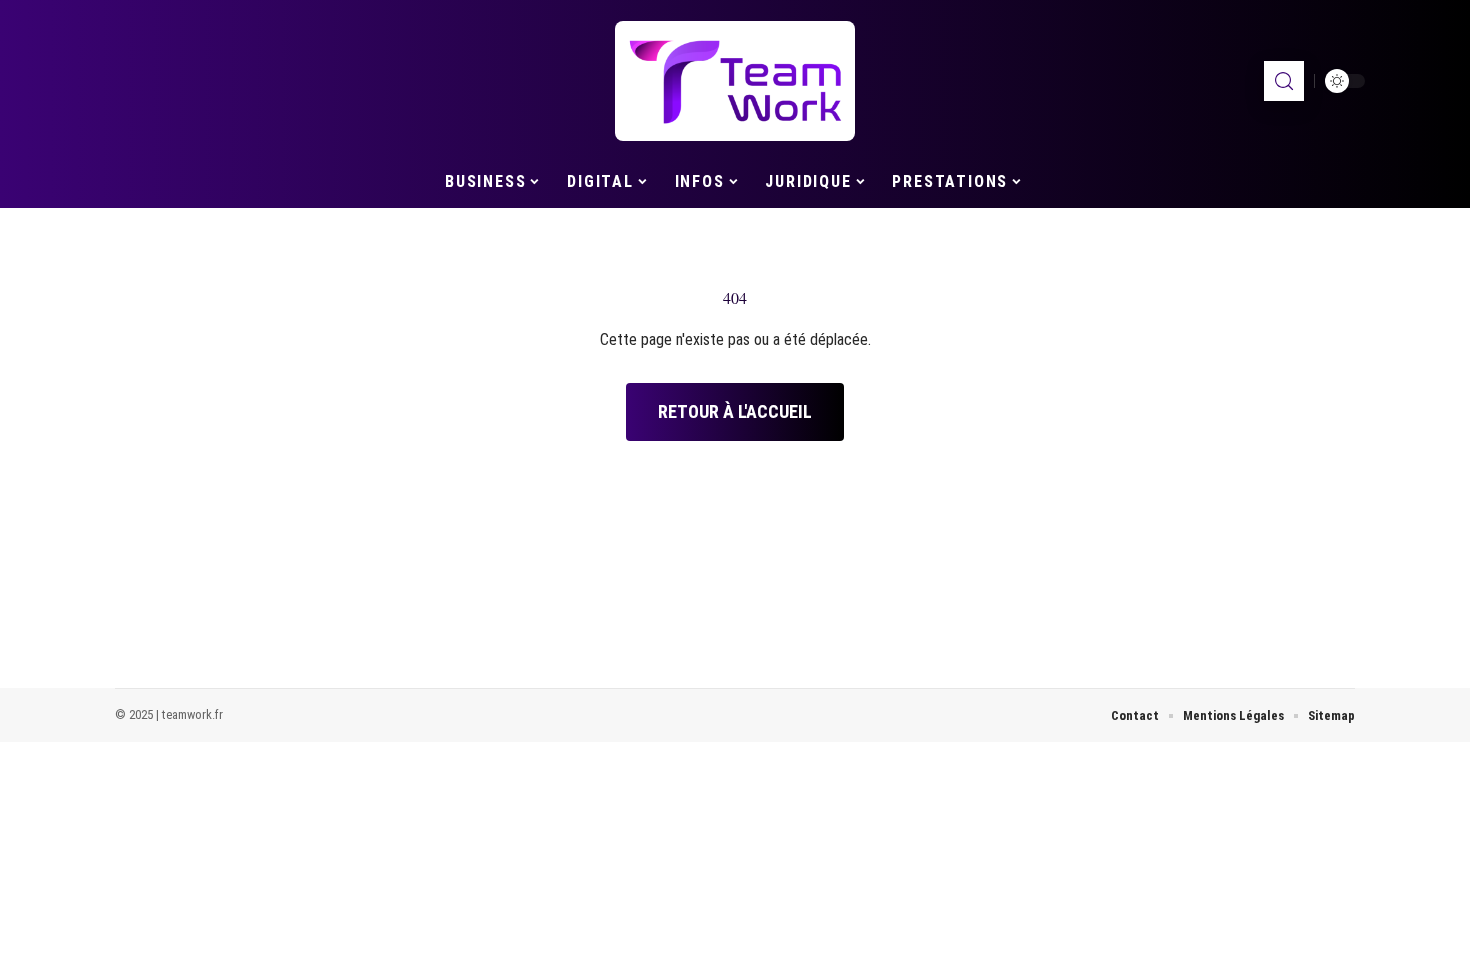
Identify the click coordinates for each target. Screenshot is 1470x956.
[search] (1284, 81)
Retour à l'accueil (735, 411)
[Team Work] (735, 81)
